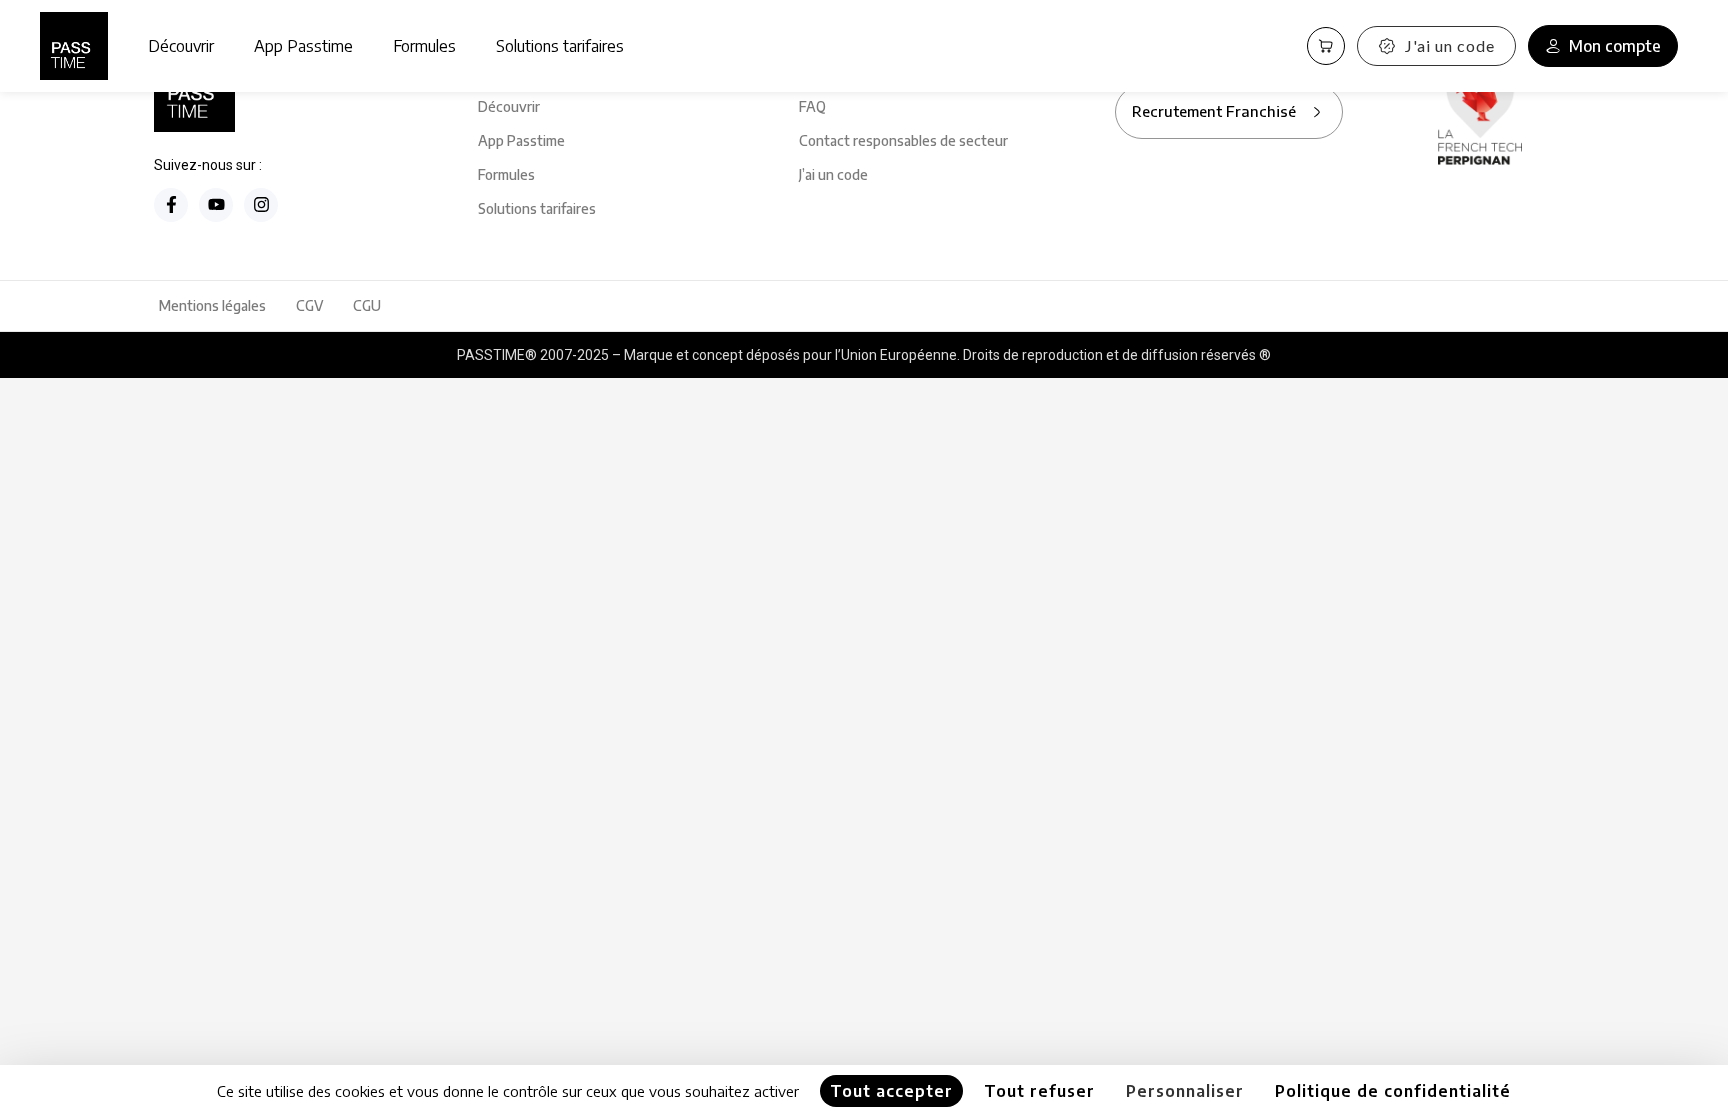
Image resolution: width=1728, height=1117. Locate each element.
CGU (367, 305)
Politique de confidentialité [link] (1393, 1091)
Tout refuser (1039, 1091)
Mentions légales (212, 305)
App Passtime (303, 46)
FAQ (812, 106)
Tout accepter (891, 1091)
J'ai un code (1450, 45)
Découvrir (181, 46)
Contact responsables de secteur (903, 140)
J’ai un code (833, 174)
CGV (309, 305)
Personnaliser (1185, 1091)
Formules (424, 46)
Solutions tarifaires (560, 46)
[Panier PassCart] (1326, 46)
